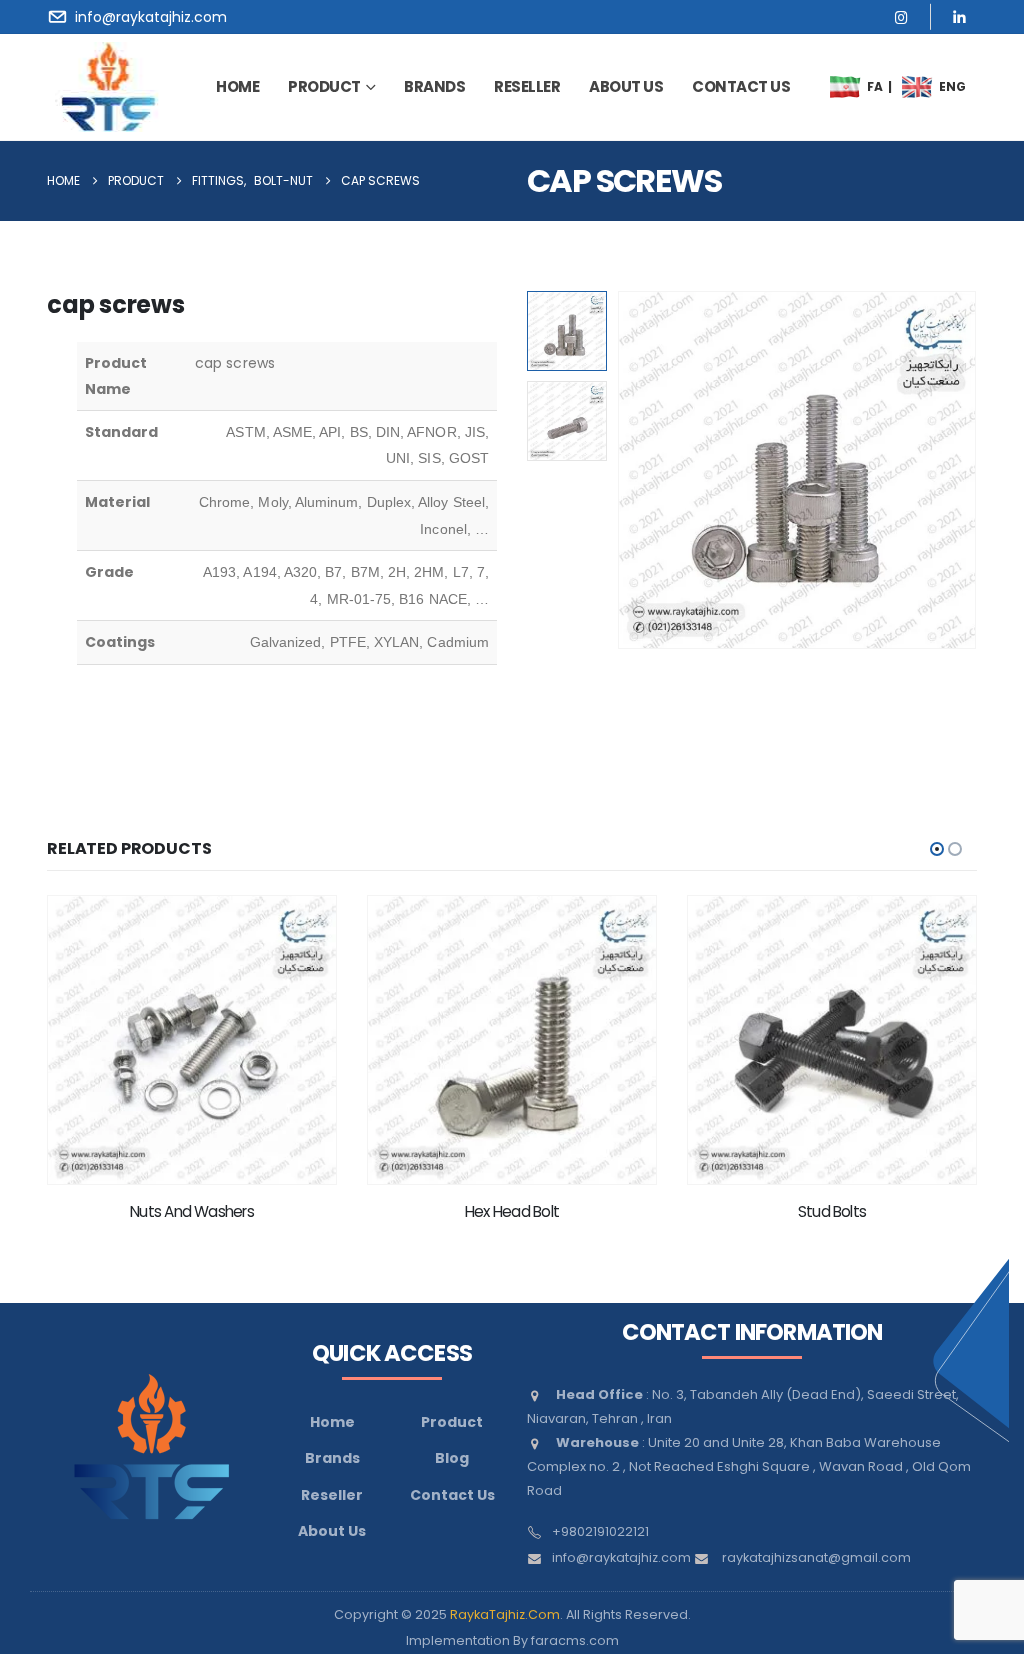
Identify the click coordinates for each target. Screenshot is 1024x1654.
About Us (332, 1531)
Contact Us (452, 1495)
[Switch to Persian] (846, 87)
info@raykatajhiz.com (621, 1557)
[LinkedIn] (959, 16)
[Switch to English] (918, 87)
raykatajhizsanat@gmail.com (816, 1557)
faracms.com (575, 1640)
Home (237, 86)
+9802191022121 (600, 1531)
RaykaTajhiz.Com (505, 1614)
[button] (622, 470)
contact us (741, 86)
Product (324, 86)
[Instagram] (901, 16)
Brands (332, 1458)
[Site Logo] (108, 86)
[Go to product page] (192, 1040)
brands (434, 86)
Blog (452, 1458)
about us (626, 86)
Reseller (527, 86)
